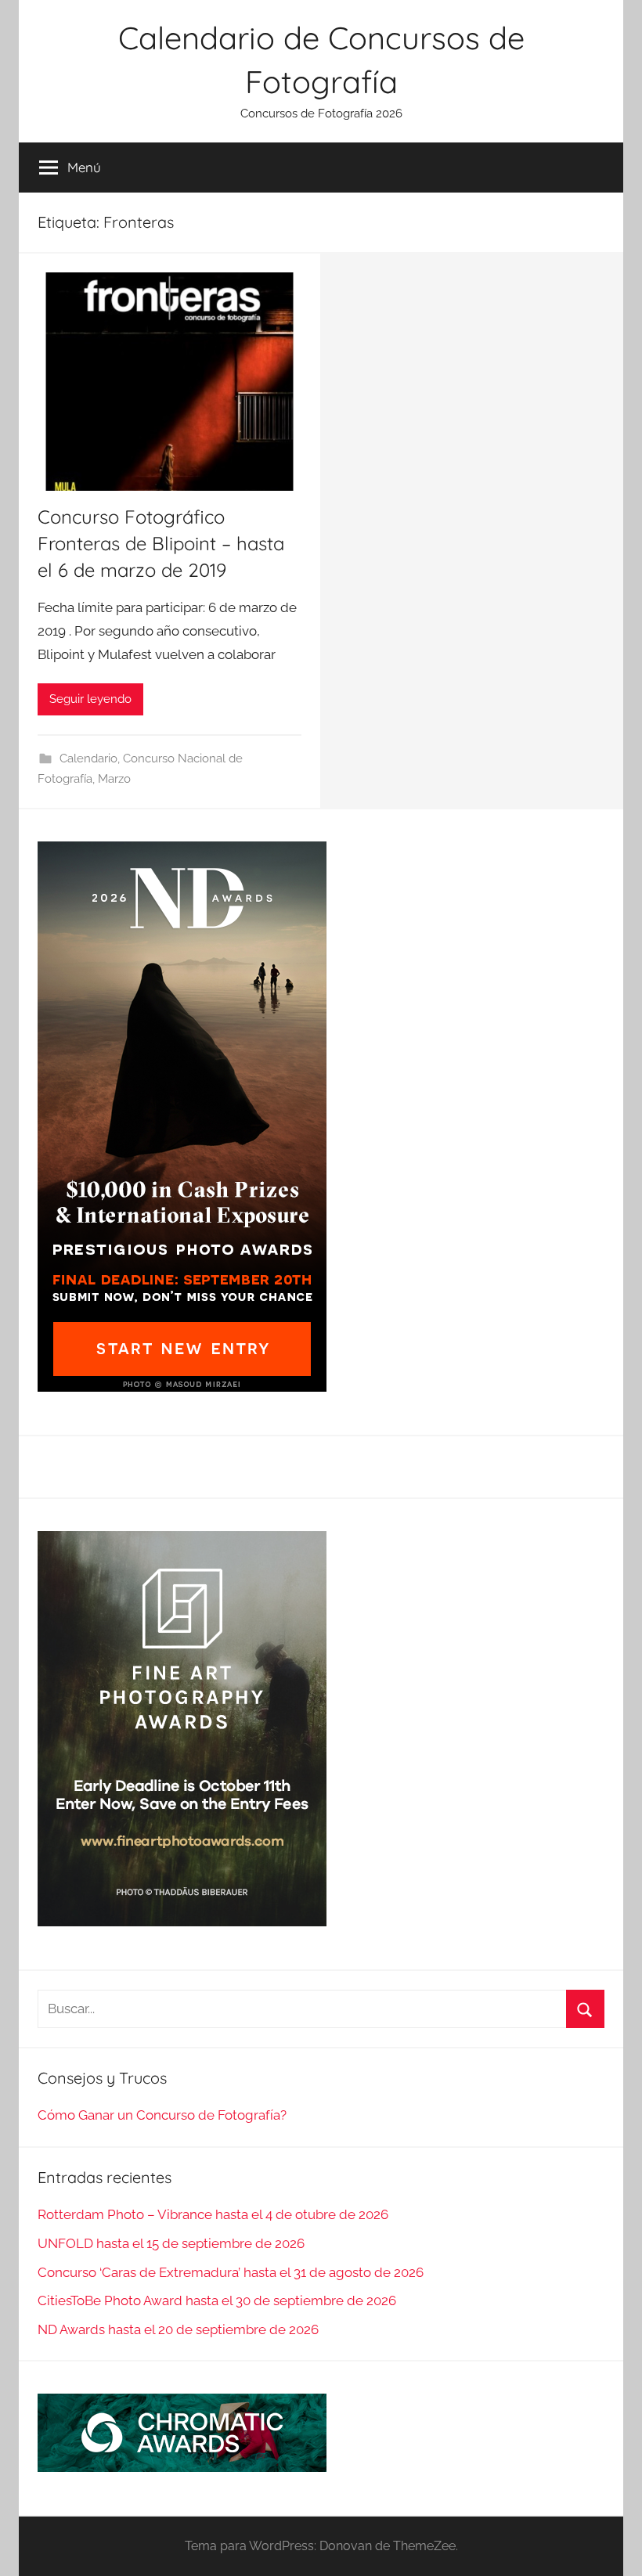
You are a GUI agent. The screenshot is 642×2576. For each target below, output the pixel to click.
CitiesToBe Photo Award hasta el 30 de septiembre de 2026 (217, 2300)
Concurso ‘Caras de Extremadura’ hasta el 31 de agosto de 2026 (231, 2272)
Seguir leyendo (90, 699)
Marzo (114, 779)
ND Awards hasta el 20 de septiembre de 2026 (178, 2329)
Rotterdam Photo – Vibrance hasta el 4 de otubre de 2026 (213, 2214)
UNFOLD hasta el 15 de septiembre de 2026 (171, 2243)
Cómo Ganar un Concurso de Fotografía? (162, 2115)
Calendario (88, 758)
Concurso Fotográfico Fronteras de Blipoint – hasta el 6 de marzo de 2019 (161, 543)
